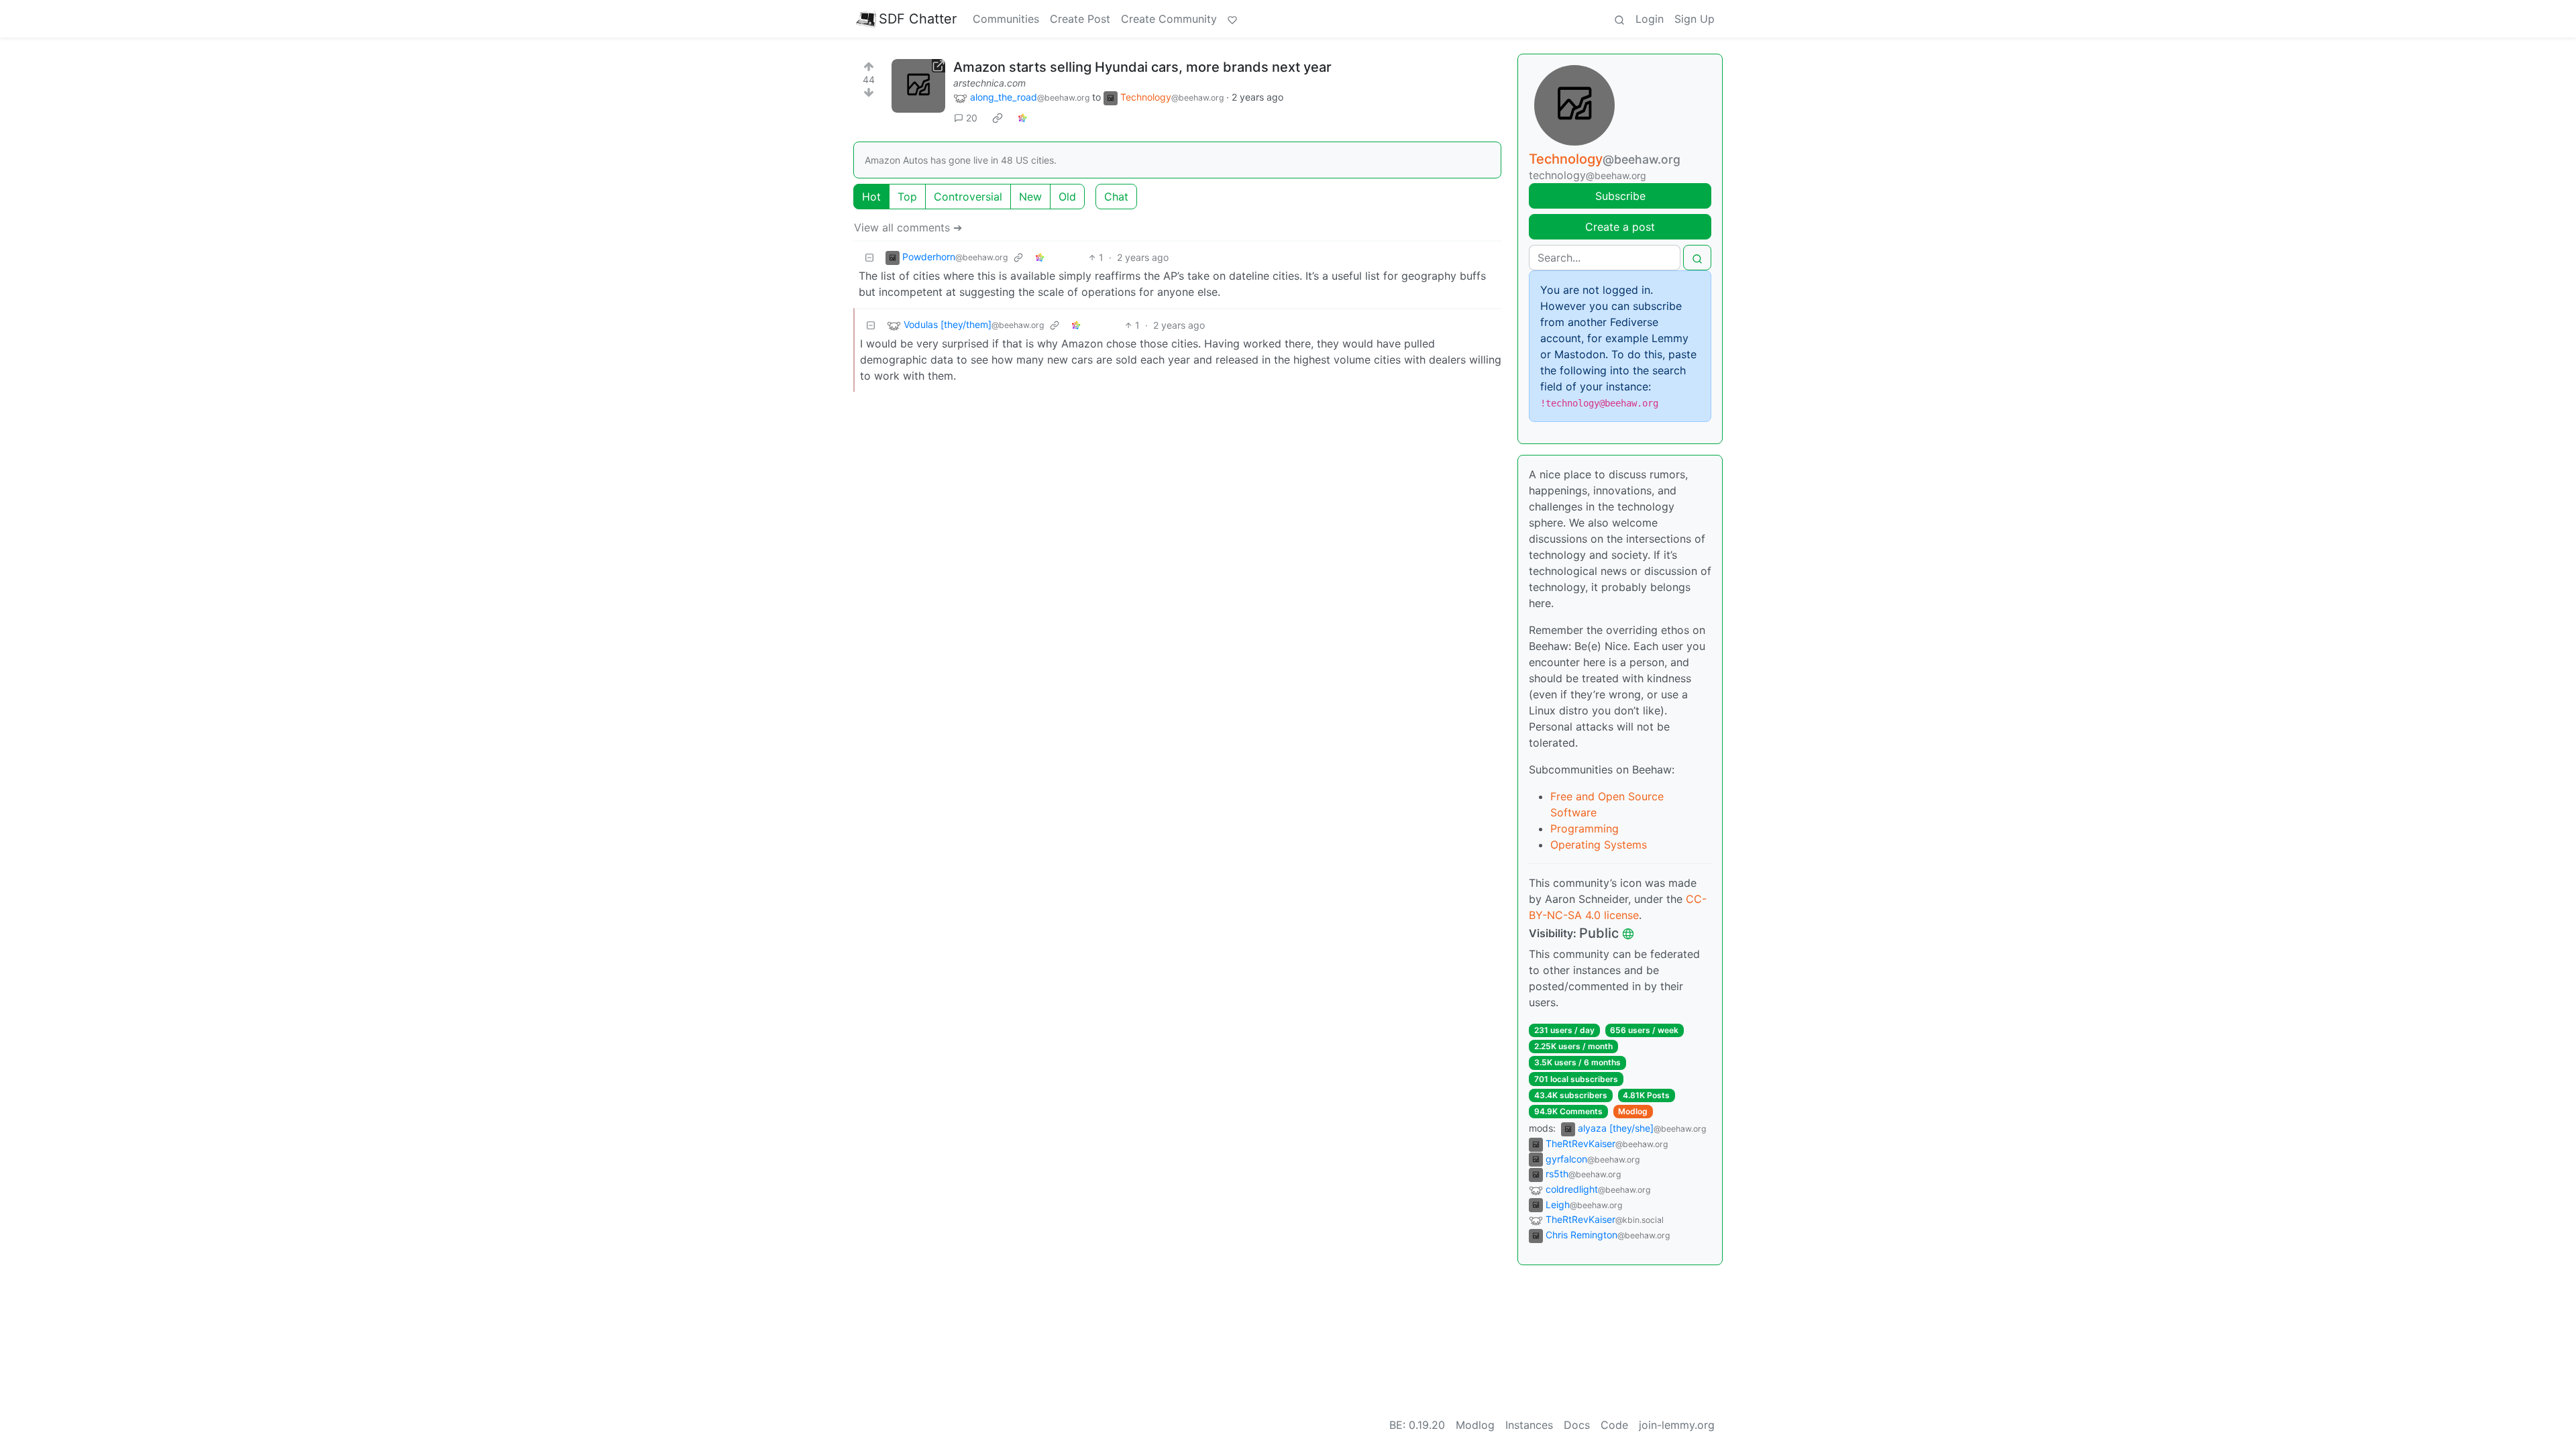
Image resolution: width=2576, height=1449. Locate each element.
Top (907, 197)
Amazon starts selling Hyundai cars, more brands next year (1142, 67)
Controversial (968, 197)
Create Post (1080, 19)
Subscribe (1620, 196)
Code (1614, 1425)
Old (1067, 197)
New (1030, 197)
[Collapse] (869, 257)
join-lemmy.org (1677, 1425)
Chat (1116, 197)
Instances (1529, 1425)
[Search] (1619, 19)
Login (1650, 19)
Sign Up (1695, 19)
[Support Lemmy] (1232, 19)
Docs (1577, 1425)
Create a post (1620, 227)
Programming (1585, 828)
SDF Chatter (918, 19)
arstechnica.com (989, 83)
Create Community (1169, 19)
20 (972, 118)
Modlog (1633, 1111)
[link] (998, 118)
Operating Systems (1599, 845)
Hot (871, 197)
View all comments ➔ (908, 227)
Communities (1006, 19)
